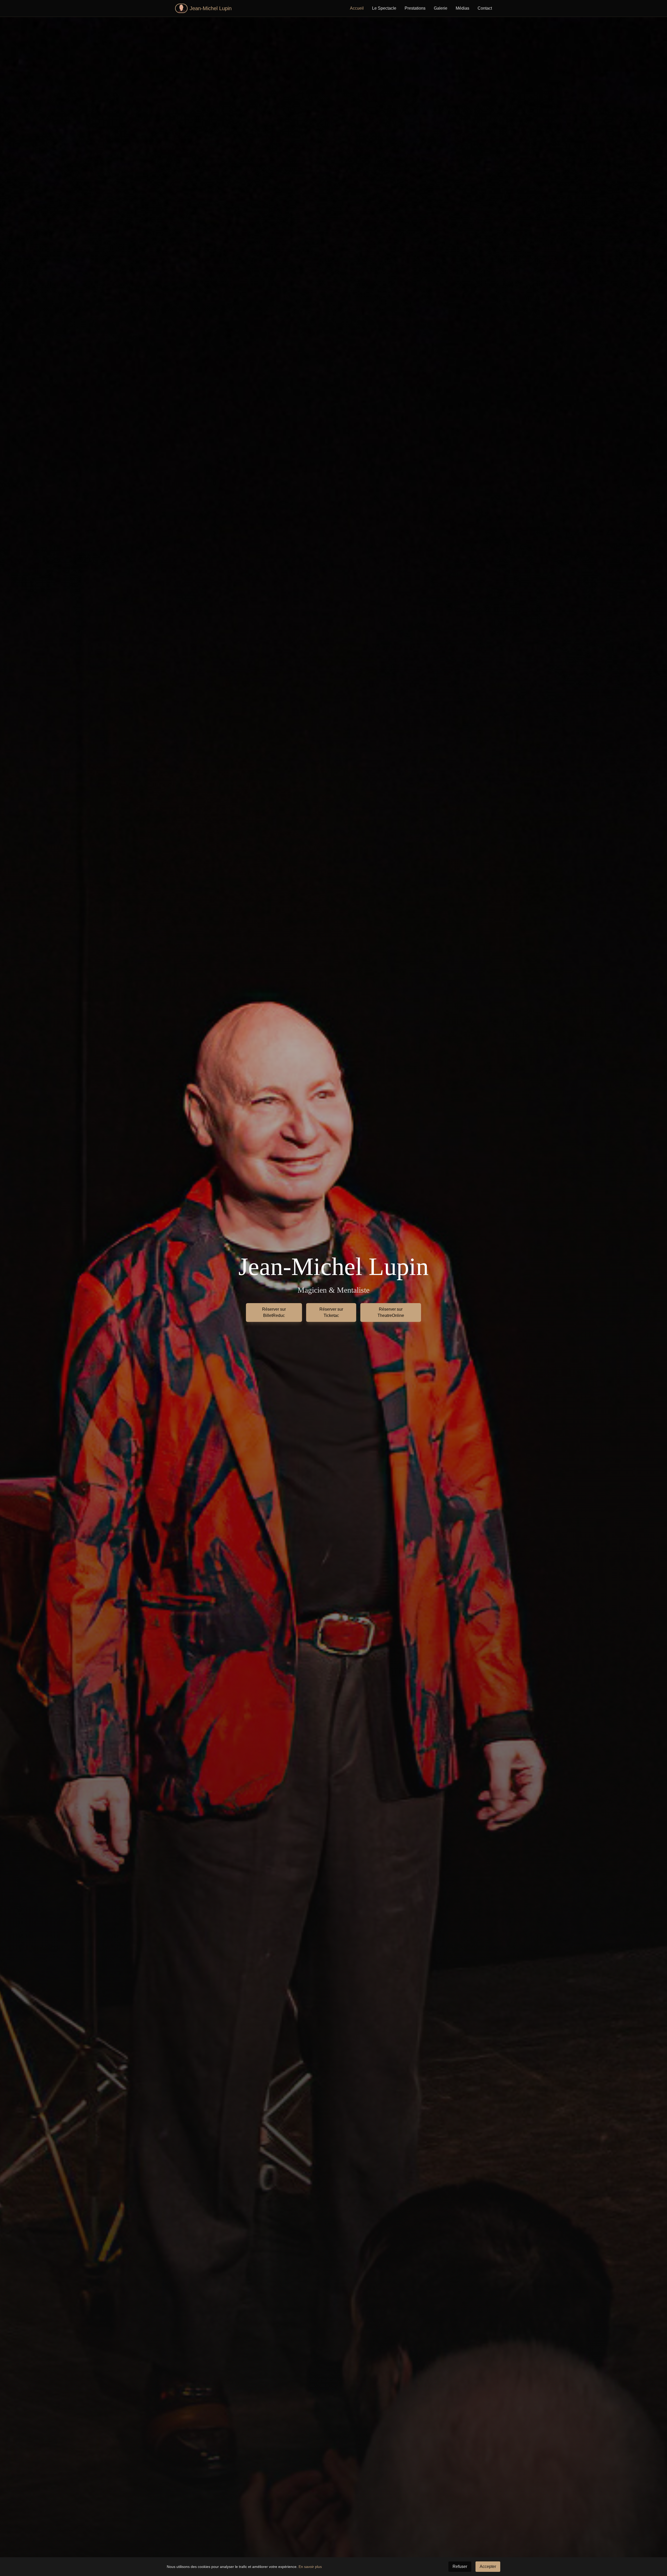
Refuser (460, 2566)
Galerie (441, 8)
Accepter (488, 2566)
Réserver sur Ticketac (331, 1312)
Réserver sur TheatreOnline (391, 1312)
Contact (485, 8)
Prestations (415, 8)
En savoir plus (310, 2567)
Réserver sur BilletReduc (274, 1312)
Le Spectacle (384, 8)
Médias (462, 8)
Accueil (357, 8)
